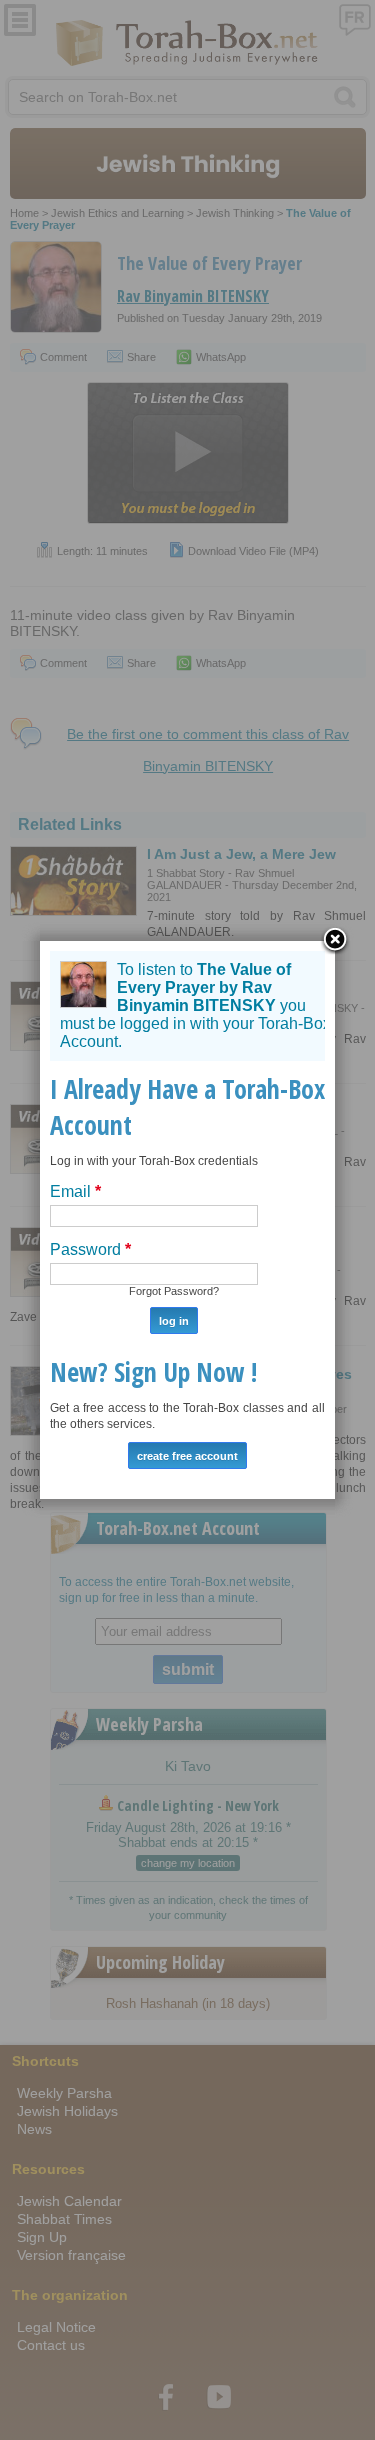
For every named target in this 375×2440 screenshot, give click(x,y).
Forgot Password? (174, 1291)
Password (90, 1249)
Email (75, 1191)
